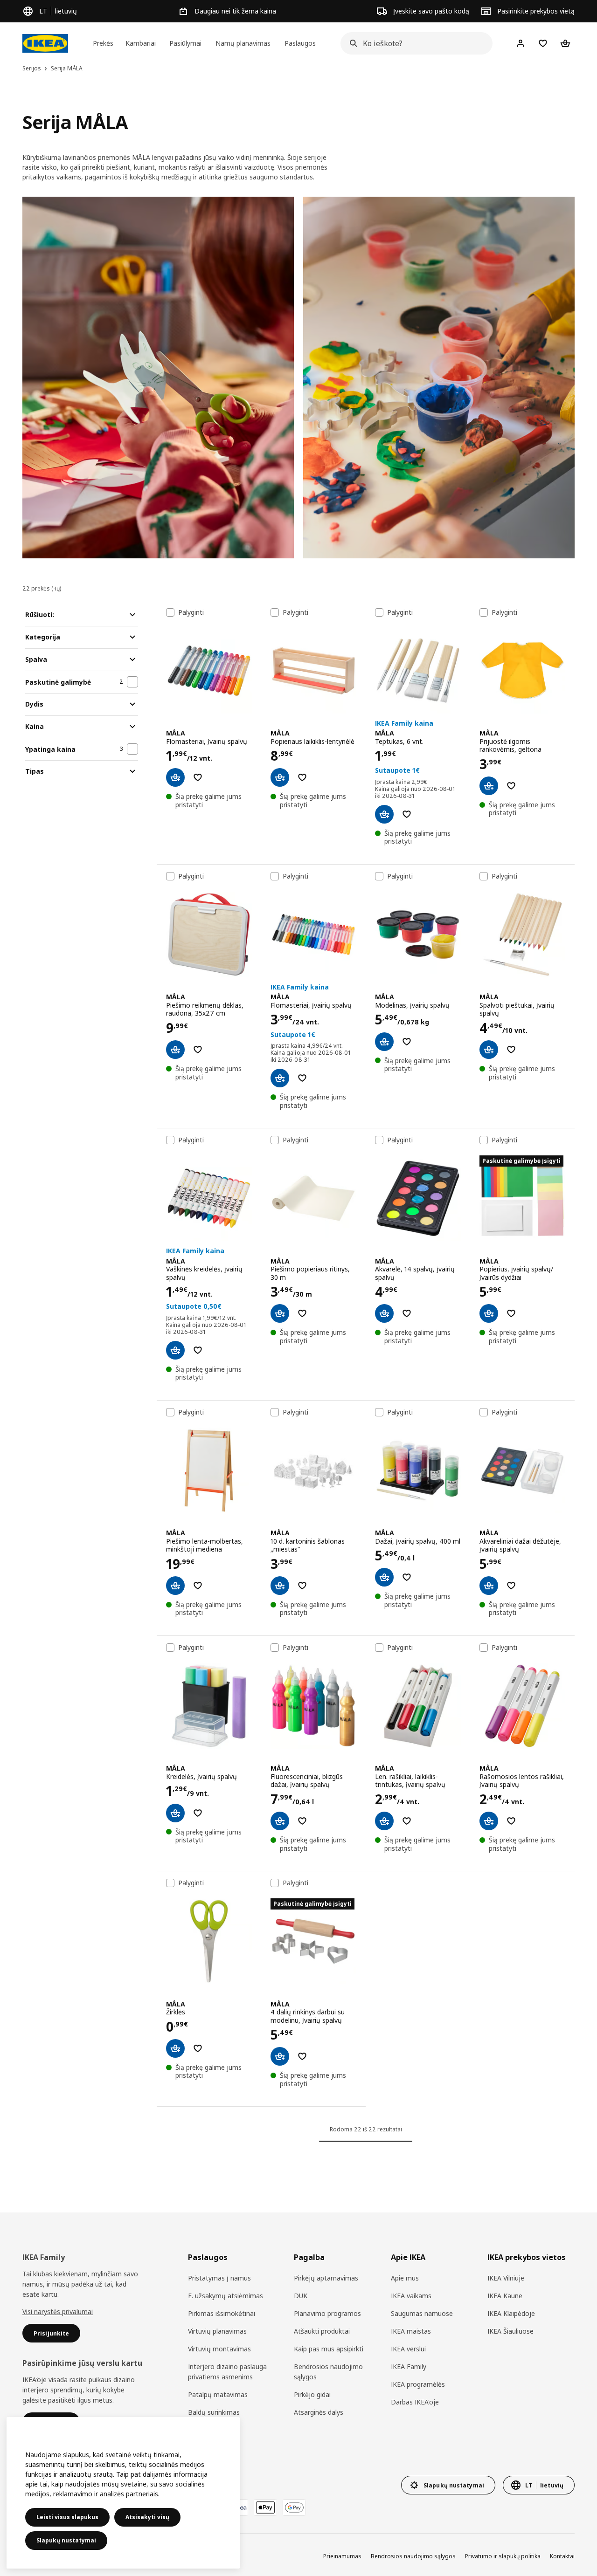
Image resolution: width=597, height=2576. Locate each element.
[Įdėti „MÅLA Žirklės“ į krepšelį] (175, 2048)
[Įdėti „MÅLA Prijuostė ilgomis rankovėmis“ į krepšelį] (489, 786)
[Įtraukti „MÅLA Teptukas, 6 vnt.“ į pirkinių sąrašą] (407, 814)
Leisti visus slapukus (67, 2517)
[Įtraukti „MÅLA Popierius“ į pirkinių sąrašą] (511, 1313)
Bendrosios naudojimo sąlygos (328, 2372)
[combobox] (414, 43)
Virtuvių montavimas (219, 2349)
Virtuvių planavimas (217, 2331)
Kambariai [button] (141, 43)
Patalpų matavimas (218, 2394)
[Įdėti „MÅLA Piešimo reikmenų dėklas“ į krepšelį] (175, 1050)
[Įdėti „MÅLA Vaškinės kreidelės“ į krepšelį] (175, 1350)
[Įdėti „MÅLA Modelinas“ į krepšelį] (384, 1042)
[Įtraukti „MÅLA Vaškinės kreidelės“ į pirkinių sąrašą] (198, 1350)
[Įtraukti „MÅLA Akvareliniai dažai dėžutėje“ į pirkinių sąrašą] (511, 1586)
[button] (158, 378)
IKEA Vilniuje (506, 2278)
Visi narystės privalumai (58, 2312)
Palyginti (191, 612)
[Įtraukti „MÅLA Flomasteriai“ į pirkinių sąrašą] (198, 777)
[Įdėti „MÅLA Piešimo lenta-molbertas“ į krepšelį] (175, 1586)
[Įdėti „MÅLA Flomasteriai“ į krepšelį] (175, 777)
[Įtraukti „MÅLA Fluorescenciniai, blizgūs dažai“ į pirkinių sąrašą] (302, 1821)
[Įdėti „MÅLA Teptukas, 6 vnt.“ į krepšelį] (384, 814)
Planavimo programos (327, 2313)
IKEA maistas (411, 2331)
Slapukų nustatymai (66, 2540)
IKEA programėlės (418, 2384)
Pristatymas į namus (219, 2278)
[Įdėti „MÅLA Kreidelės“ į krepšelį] (175, 1813)
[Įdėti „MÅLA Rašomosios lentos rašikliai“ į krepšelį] (489, 1821)
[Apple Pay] (265, 2507)
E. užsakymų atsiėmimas (226, 2296)
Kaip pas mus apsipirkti (329, 2349)
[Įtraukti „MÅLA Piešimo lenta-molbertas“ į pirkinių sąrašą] (198, 1586)
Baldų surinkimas (214, 2412)
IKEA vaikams (411, 2296)
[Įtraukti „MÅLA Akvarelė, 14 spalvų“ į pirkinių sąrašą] (407, 1313)
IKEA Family (409, 2366)
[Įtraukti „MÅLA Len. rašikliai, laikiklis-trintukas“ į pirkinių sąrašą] (407, 1821)
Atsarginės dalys (319, 2412)
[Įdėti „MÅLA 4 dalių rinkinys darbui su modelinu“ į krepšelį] (280, 2056)
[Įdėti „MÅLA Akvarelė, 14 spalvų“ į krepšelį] (384, 1313)
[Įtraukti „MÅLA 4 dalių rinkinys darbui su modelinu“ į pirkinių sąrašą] (302, 2056)
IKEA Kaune (505, 2296)
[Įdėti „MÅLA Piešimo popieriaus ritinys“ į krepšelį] (280, 1313)
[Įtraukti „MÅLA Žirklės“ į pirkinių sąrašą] (198, 2048)
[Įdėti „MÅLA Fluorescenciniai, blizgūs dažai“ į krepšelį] (280, 1821)
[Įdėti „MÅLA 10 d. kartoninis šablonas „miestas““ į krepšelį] (280, 1586)
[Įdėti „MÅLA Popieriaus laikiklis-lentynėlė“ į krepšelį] (280, 777)
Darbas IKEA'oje (415, 2402)
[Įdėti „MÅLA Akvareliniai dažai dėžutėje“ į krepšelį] (489, 1586)
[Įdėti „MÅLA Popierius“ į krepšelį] (489, 1313)
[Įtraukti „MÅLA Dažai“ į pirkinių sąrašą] (407, 1577)
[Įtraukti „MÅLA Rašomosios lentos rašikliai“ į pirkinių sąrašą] (511, 1821)
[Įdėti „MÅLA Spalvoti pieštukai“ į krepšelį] (489, 1050)
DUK (301, 2296)
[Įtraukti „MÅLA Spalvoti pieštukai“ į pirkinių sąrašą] (511, 1050)
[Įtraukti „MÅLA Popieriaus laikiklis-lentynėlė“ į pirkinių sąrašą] (302, 777)
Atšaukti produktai (322, 2331)
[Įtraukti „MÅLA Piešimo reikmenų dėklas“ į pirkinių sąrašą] (198, 1050)
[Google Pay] (294, 2507)
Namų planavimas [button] (243, 43)
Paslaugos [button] (300, 43)
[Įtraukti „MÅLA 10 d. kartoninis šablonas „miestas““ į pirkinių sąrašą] (302, 1586)
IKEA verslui (408, 2349)
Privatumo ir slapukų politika (503, 2556)
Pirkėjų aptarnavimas (326, 2278)
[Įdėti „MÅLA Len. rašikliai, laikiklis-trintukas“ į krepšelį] (384, 1821)
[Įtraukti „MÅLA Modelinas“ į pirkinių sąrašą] (407, 1042)
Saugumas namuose (422, 2313)
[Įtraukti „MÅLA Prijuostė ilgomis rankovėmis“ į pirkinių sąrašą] (511, 786)
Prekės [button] (103, 43)
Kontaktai (562, 2556)
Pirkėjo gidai (312, 2394)
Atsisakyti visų (147, 2517)
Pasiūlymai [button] (185, 43)
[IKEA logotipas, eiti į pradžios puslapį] (45, 43)
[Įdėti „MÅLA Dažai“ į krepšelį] (384, 1577)
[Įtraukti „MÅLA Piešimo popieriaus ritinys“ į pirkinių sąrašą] (302, 1313)
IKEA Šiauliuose (510, 2331)
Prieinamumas (342, 2556)
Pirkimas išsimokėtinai (222, 2313)
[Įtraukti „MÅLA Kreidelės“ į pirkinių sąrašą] (198, 1813)
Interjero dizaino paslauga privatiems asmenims (227, 2372)
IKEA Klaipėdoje (511, 2313)
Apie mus (405, 2278)
